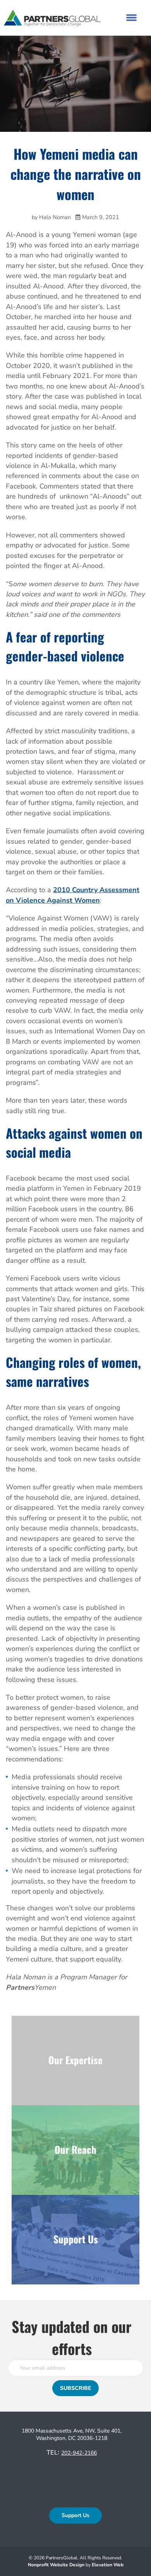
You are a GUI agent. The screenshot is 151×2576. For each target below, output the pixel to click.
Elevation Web (108, 2565)
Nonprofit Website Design (57, 2565)
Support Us (75, 2515)
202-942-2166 (79, 2453)
